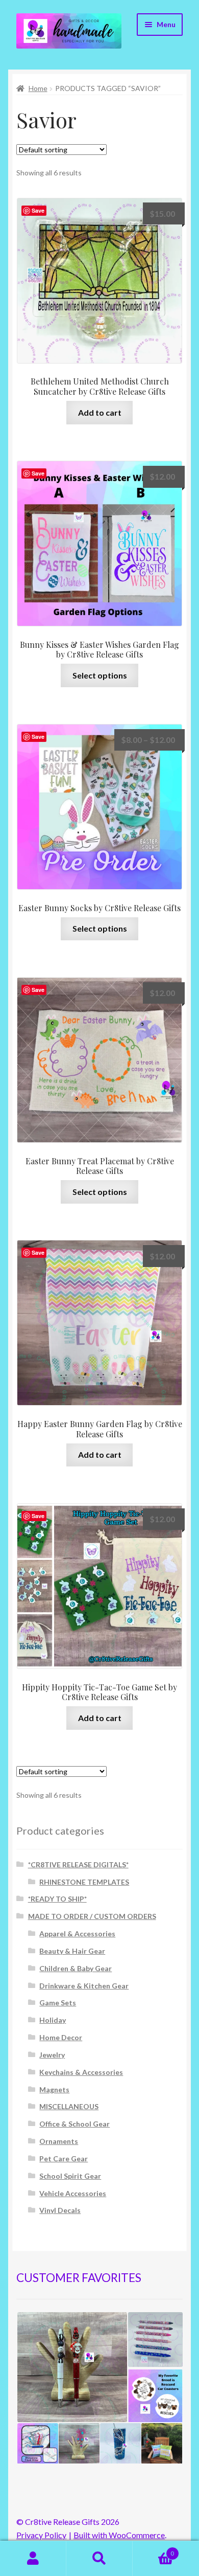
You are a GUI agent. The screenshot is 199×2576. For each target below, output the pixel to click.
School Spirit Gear (70, 2176)
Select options (100, 675)
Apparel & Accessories (77, 1934)
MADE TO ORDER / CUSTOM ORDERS (92, 1916)
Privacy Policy (41, 2535)
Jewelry (52, 2055)
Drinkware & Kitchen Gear (84, 1986)
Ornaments (59, 2141)
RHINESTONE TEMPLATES (84, 1882)
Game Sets (58, 2003)
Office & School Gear (74, 2124)
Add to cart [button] (100, 412)
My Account (33, 2559)
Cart (153, 2550)
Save (38, 210)
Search (99, 2559)
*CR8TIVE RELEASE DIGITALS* (78, 1865)
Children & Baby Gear (76, 1968)
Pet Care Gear (64, 2159)
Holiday (53, 2020)
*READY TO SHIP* (57, 1899)
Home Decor (61, 2037)
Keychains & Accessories (81, 2072)
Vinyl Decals (60, 2210)
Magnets (54, 2089)
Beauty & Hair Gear (72, 1951)
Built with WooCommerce (119, 2535)
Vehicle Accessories (73, 2193)
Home (38, 88)
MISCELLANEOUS (69, 2106)
